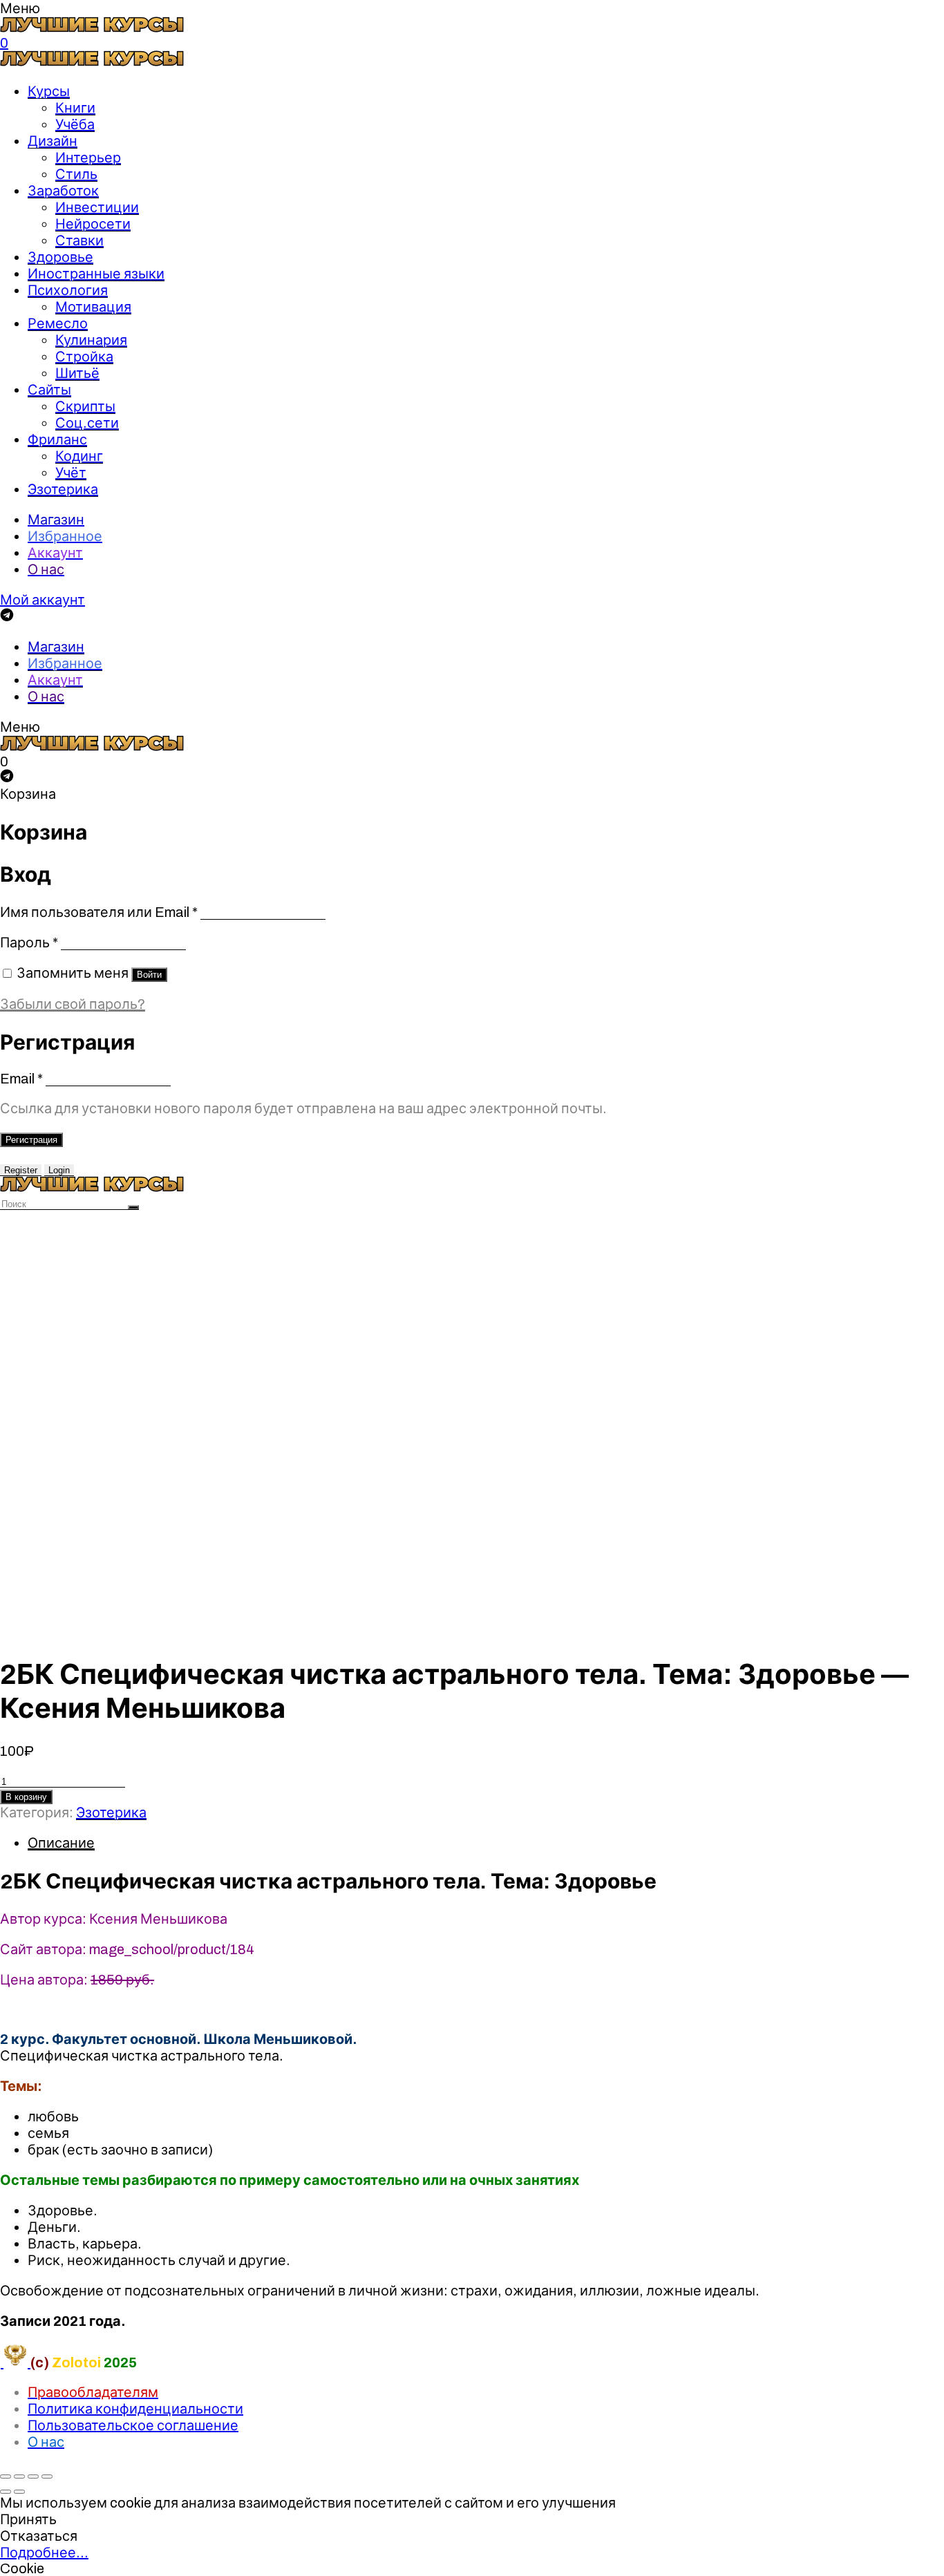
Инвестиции (97, 207)
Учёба (75, 124)
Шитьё (77, 373)
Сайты (49, 390)
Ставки (79, 240)
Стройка (84, 357)
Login (59, 1170)
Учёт (71, 473)
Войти (149, 975)
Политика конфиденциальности (135, 2409)
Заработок (63, 191)
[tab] (486, 1843)
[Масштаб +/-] (47, 2476)
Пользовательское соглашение (133, 2425)
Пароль (29, 943)
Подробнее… (44, 2553)
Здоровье (60, 257)
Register (21, 1170)
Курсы (49, 91)
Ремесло (58, 323)
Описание (61, 1843)
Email (21, 1079)
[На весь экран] (33, 2476)
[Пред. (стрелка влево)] (6, 2492)
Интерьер (88, 158)
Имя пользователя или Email (99, 912)
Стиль (76, 174)
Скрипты (85, 406)
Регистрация (31, 1140)
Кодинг (79, 456)
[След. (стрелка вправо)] (19, 2492)
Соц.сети (87, 423)
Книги (75, 108)
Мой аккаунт (43, 600)
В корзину (26, 1797)
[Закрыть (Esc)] (6, 2476)
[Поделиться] (19, 2476)
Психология (68, 290)
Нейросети (93, 224)
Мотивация (93, 307)
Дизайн (53, 141)
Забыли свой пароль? (73, 1004)
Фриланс (57, 439)
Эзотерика (63, 489)
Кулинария (91, 340)
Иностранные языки (96, 274)
